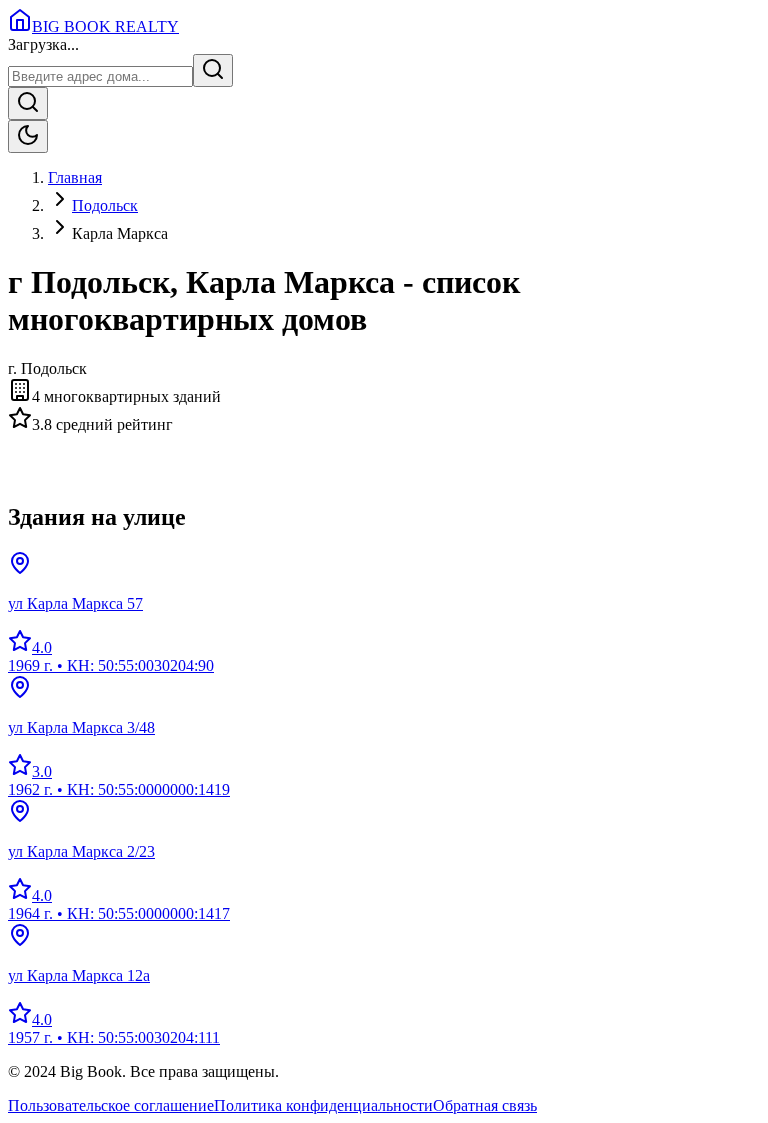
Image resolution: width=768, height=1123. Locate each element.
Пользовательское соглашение (111, 1105)
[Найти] (213, 70)
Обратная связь (485, 1105)
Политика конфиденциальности (323, 1105)
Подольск (105, 205)
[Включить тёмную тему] (28, 136)
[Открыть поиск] (28, 103)
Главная (75, 177)
